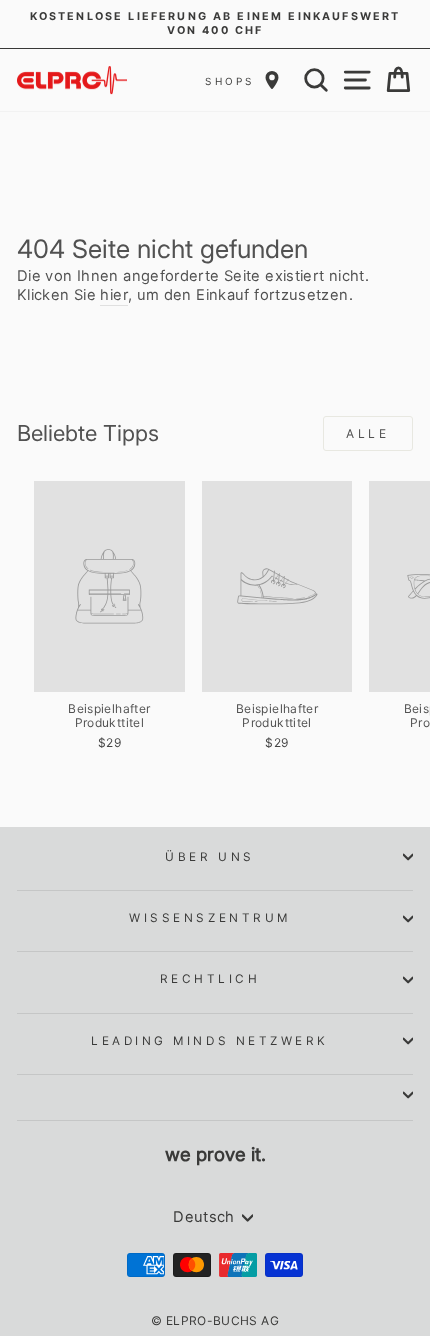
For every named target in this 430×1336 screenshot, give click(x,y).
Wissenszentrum (209, 918)
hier (113, 295)
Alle (367, 433)
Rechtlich (210, 979)
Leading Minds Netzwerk (210, 1041)
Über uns (209, 857)
